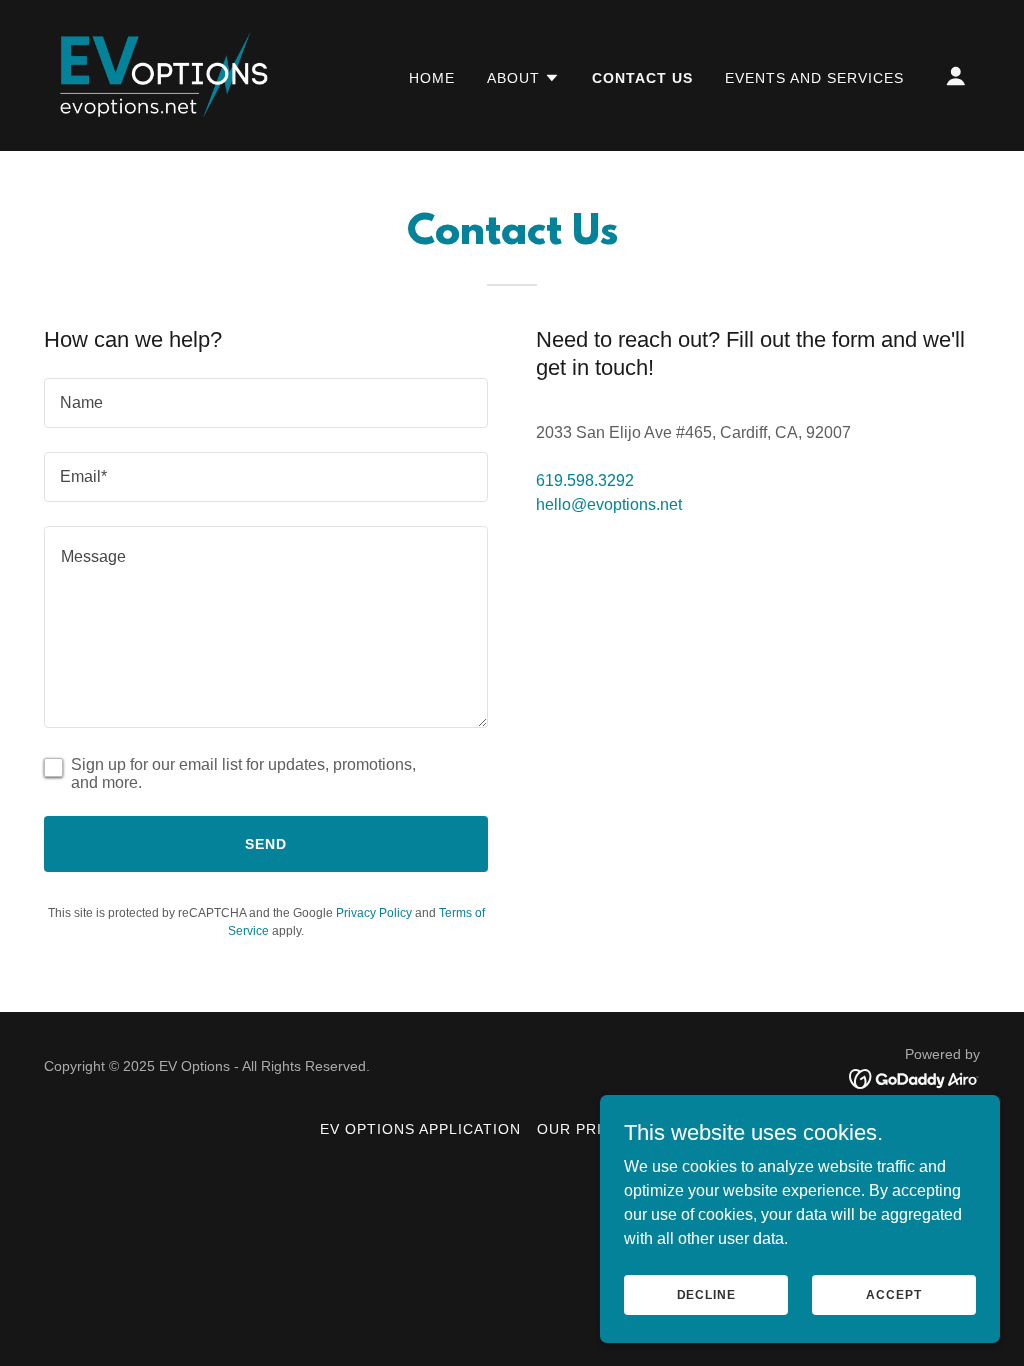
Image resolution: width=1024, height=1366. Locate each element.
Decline (706, 1294)
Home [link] (432, 78)
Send (266, 844)
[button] (523, 78)
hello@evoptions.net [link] (609, 504)
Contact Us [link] (642, 78)
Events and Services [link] (814, 78)
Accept (893, 1294)
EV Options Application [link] (420, 1129)
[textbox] (266, 403)
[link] (161, 74)
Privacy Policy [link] (374, 913)
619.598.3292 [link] (585, 480)
